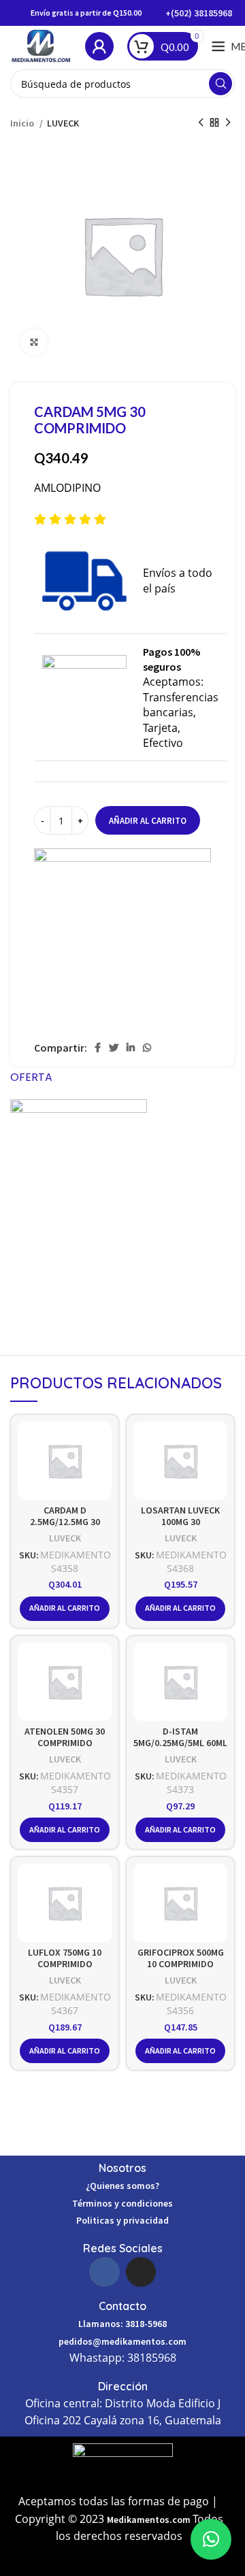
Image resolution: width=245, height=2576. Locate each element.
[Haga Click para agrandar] (34, 342)
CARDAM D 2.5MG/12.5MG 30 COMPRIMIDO (65, 1522)
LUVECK (63, 123)
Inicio (23, 123)
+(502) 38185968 (199, 13)
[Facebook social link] (98, 1048)
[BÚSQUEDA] (220, 84)
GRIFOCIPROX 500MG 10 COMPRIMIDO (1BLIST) (181, 1964)
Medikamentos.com (150, 2520)
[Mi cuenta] (99, 46)
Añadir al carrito (148, 821)
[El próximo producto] (228, 122)
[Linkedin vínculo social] (131, 1048)
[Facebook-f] (104, 2272)
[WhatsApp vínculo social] (147, 1048)
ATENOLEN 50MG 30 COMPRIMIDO (65, 1737)
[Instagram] (141, 2272)
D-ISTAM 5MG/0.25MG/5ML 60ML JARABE (180, 1743)
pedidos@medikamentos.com (122, 2341)
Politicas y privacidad (122, 2220)
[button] (211, 2539)
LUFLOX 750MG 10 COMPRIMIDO (65, 1958)
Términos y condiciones (122, 2203)
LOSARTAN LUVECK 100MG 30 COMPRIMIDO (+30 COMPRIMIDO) (180, 1528)
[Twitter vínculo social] (114, 1048)
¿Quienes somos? (122, 2186)
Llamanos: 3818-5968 (122, 2324)
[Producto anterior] (201, 122)
